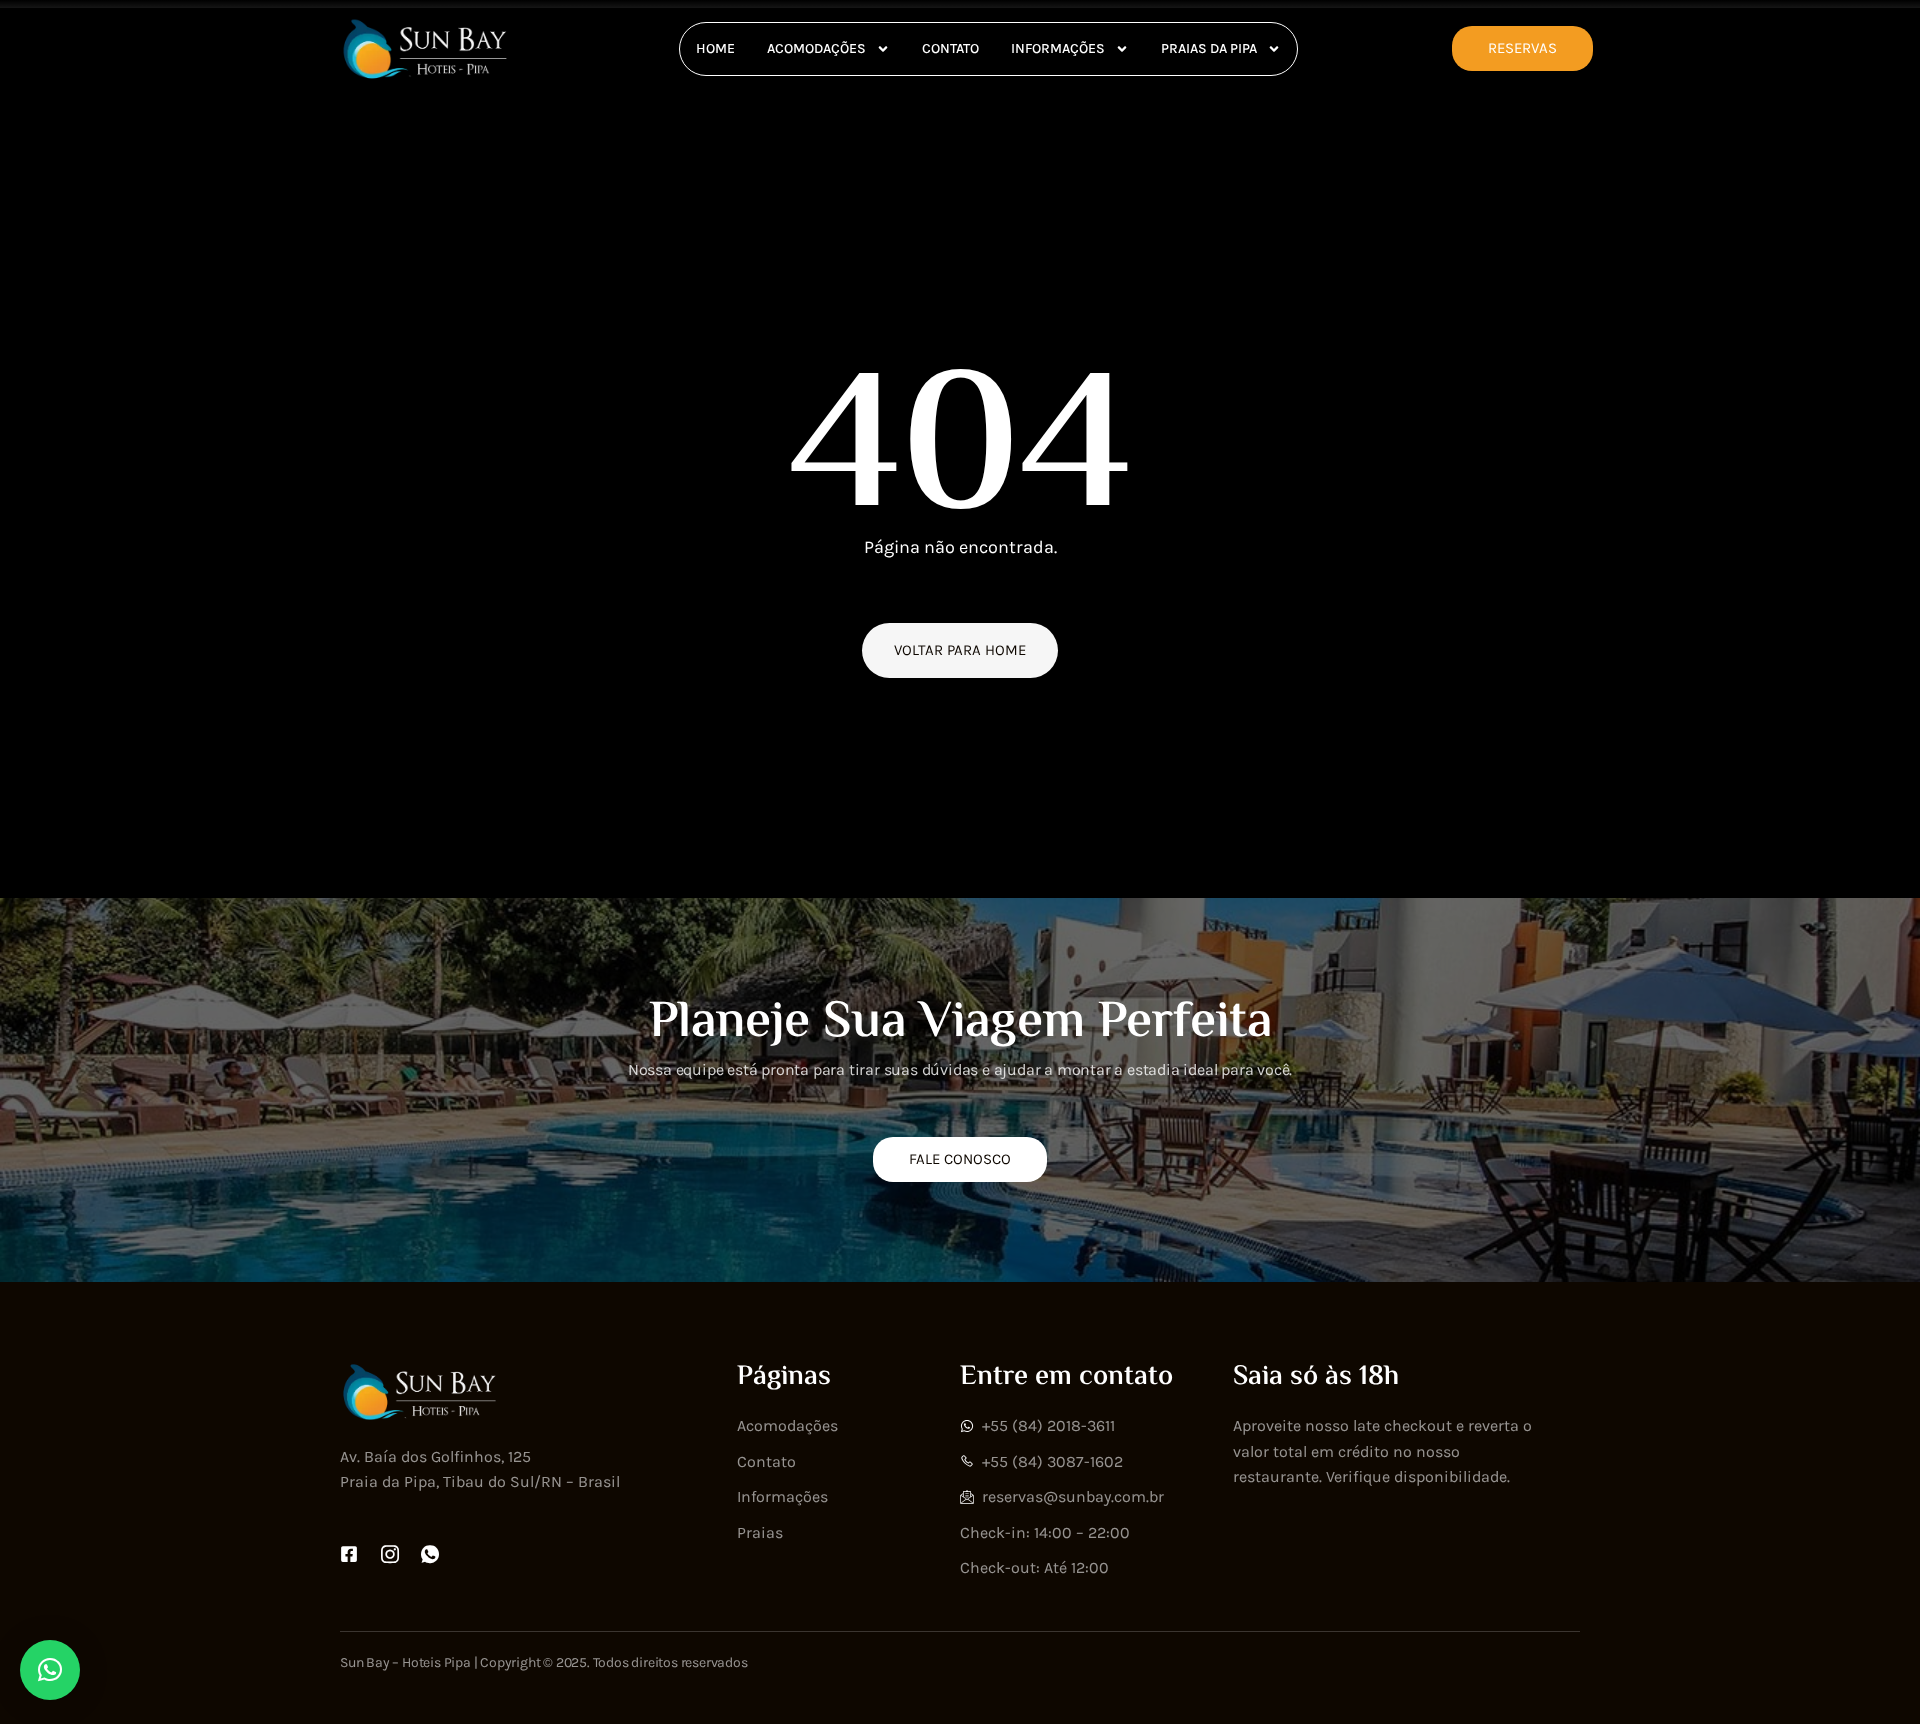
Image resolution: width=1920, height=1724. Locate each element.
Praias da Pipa (1209, 48)
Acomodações (816, 48)
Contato (950, 48)
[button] (50, 1670)
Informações (1058, 48)
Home (715, 48)
